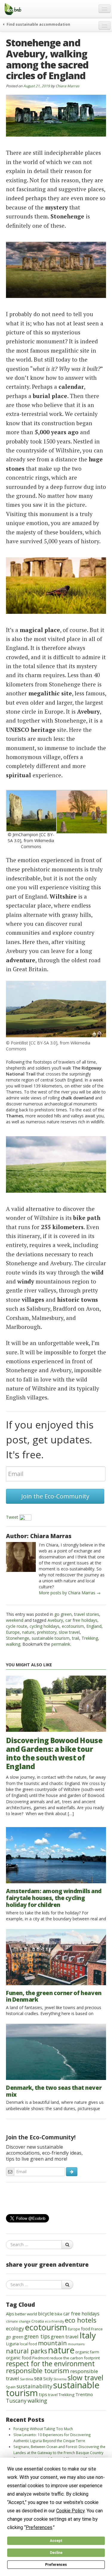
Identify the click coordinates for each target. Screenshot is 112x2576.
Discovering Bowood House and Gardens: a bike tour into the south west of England (54, 1753)
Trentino (84, 2394)
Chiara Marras (67, 86)
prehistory (47, 1632)
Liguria (12, 2344)
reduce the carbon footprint (75, 2358)
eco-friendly (54, 2321)
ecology (15, 2328)
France (97, 2329)
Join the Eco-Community (55, 1496)
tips (43, 2394)
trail (76, 1638)
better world (26, 2314)
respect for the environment (50, 2364)
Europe (13, 1632)
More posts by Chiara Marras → (70, 1593)
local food (28, 2344)
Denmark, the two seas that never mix (54, 2091)
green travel (65, 2336)
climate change (18, 2321)
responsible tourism (38, 2371)
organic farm (87, 2352)
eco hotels (81, 2320)
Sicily (48, 2379)
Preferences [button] (39, 2527)
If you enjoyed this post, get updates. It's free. (50, 1440)
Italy (88, 2335)
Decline (56, 2553)
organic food (19, 2358)
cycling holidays (45, 1626)
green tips (37, 2336)
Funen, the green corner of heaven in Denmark (54, 1996)
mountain (52, 2343)
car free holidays (81, 1620)
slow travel (69, 1632)
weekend (15, 1620)
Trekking (90, 1638)
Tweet (12, 1517)
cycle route (17, 1626)
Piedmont (40, 2358)
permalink (61, 1644)
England (94, 1626)
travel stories (87, 1614)
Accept (56, 2541)
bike (59, 2314)
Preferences (56, 2565)
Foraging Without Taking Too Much (43, 2429)
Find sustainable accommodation (38, 24)
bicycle (46, 2313)
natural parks (27, 2351)
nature (28, 1632)
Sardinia (27, 2379)
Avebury (55, 1620)
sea (38, 2378)
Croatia (38, 2321)
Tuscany (16, 2401)
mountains (76, 2344)
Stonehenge (18, 1638)
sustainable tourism (51, 1638)
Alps (10, 2314)
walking (13, 1644)
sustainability (34, 2386)
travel (53, 2395)
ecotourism (73, 1626)
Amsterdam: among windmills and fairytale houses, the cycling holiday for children (54, 1898)
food (86, 2329)
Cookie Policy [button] (70, 2511)
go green (63, 1614)
